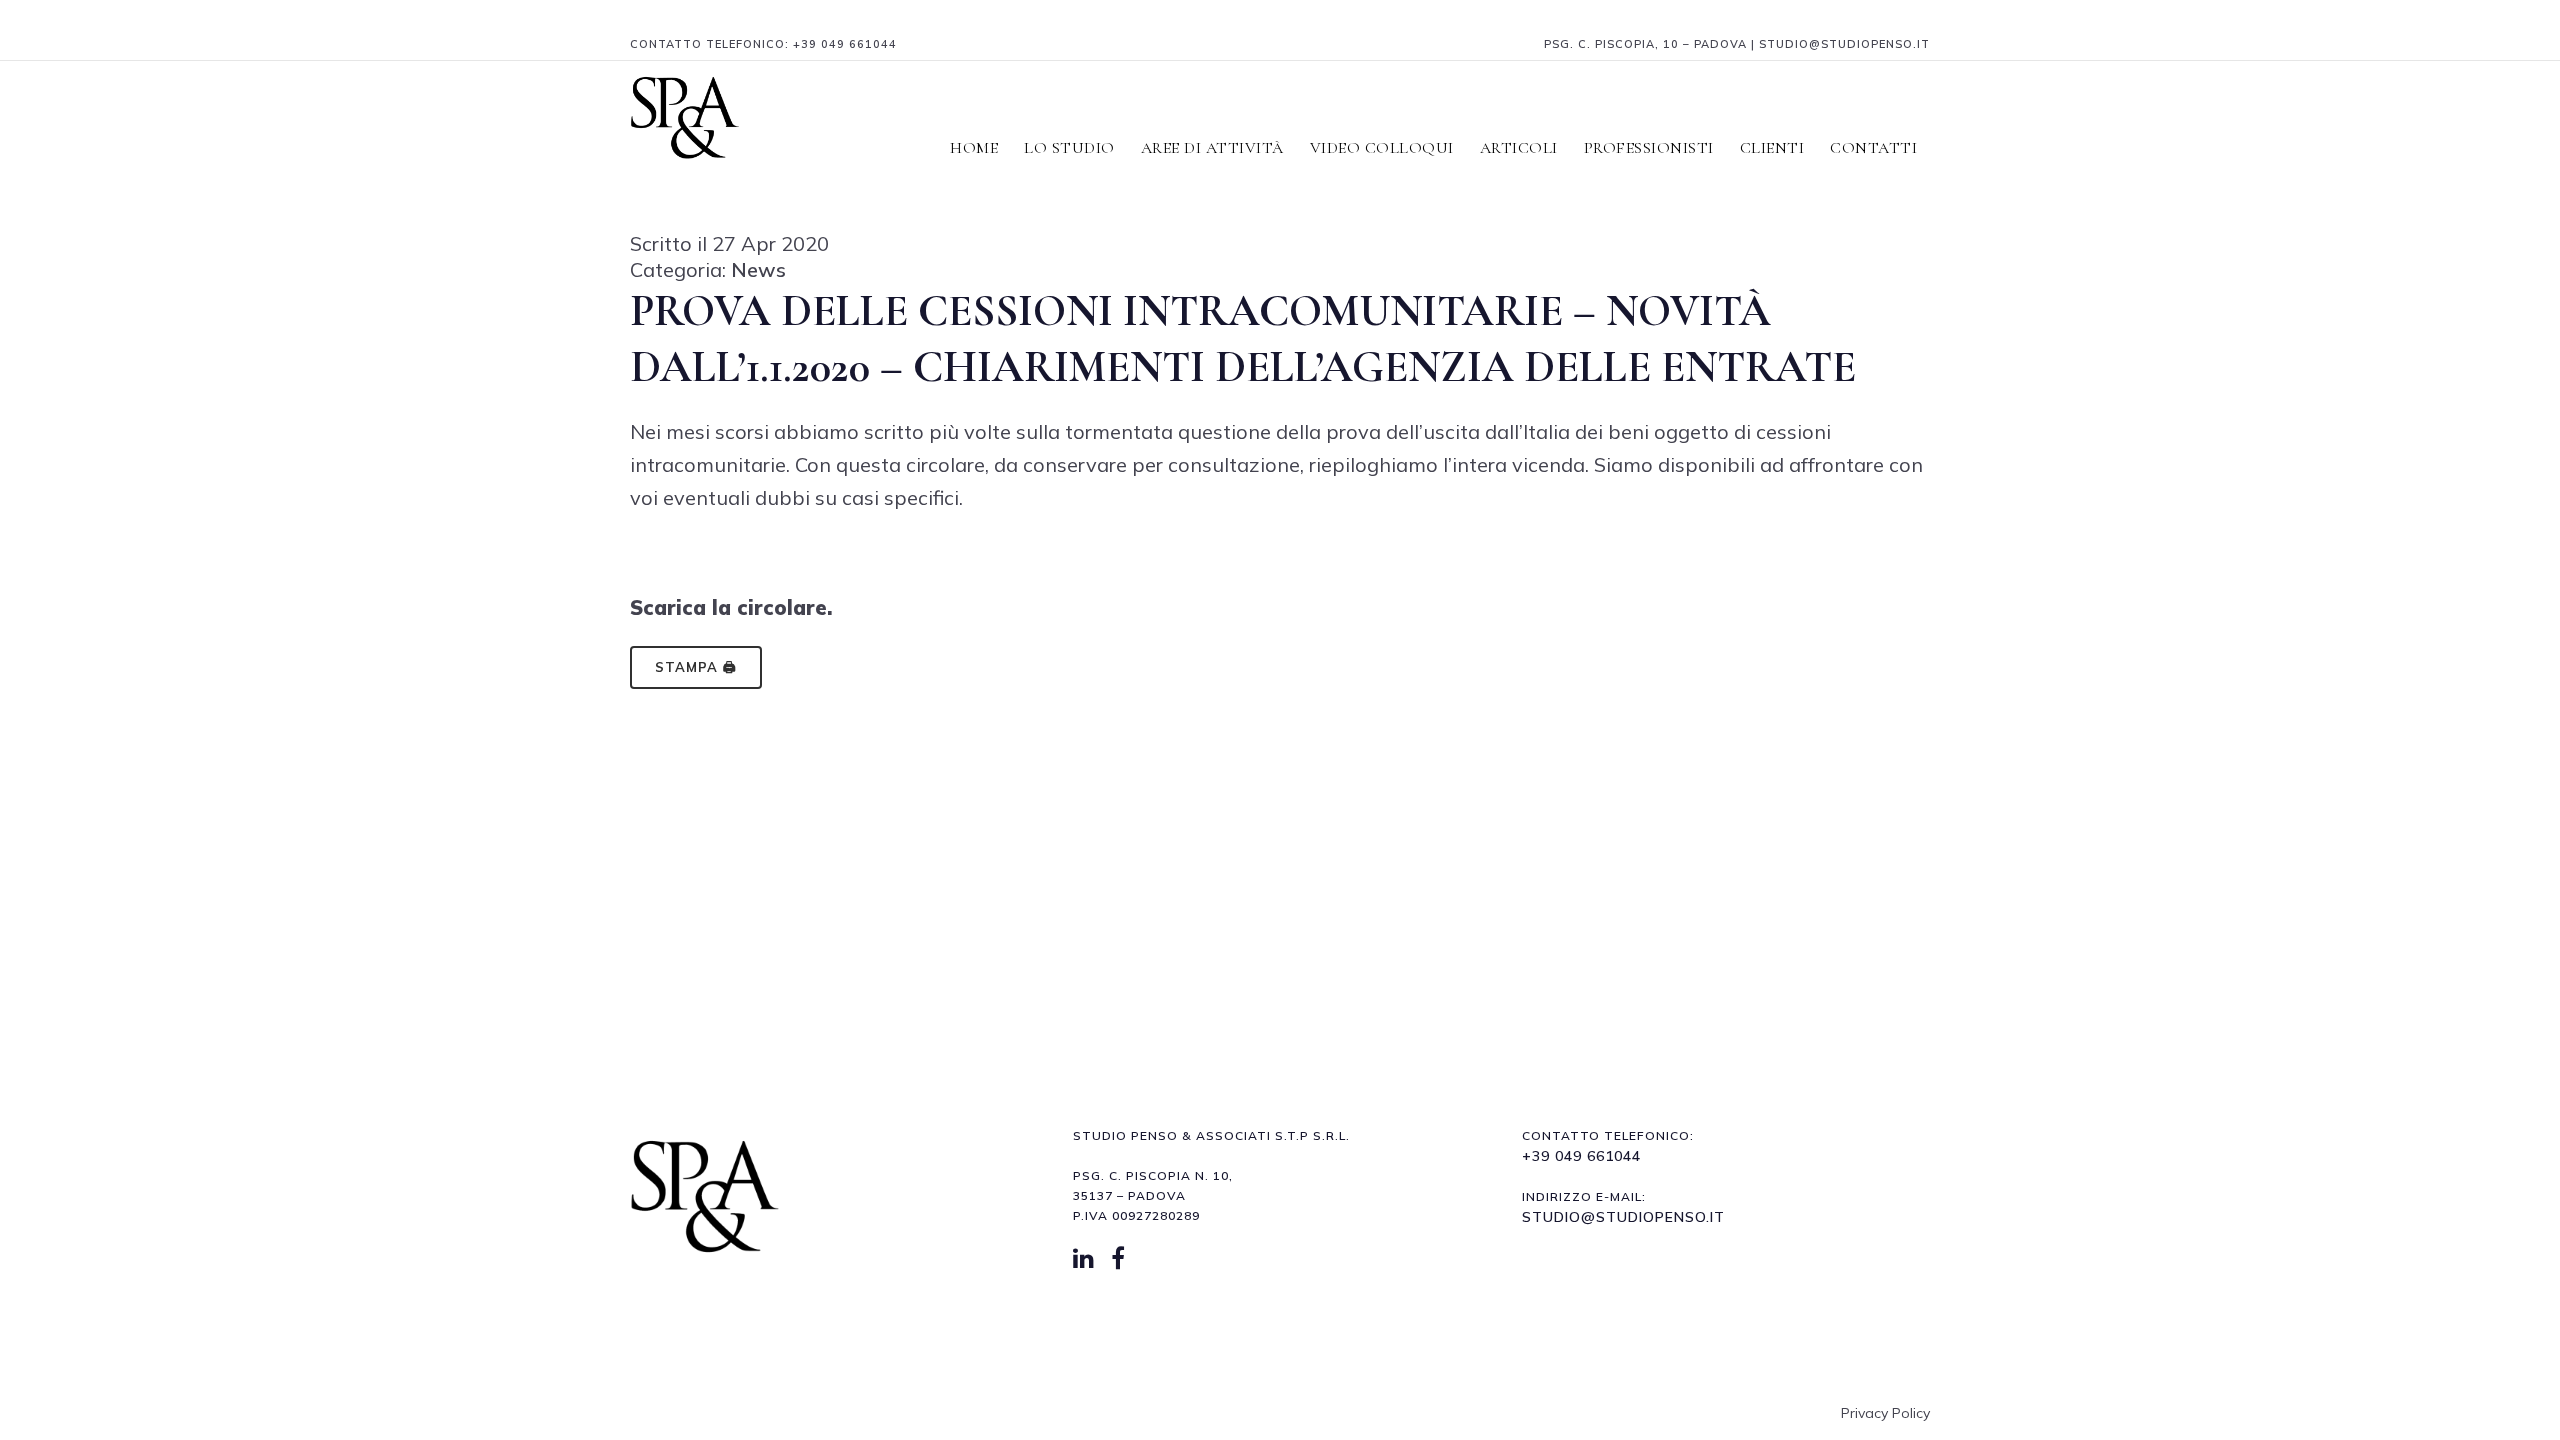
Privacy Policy (1885, 1413)
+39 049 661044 (845, 44)
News (758, 269)
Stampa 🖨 (696, 667)
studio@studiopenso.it (1623, 1217)
